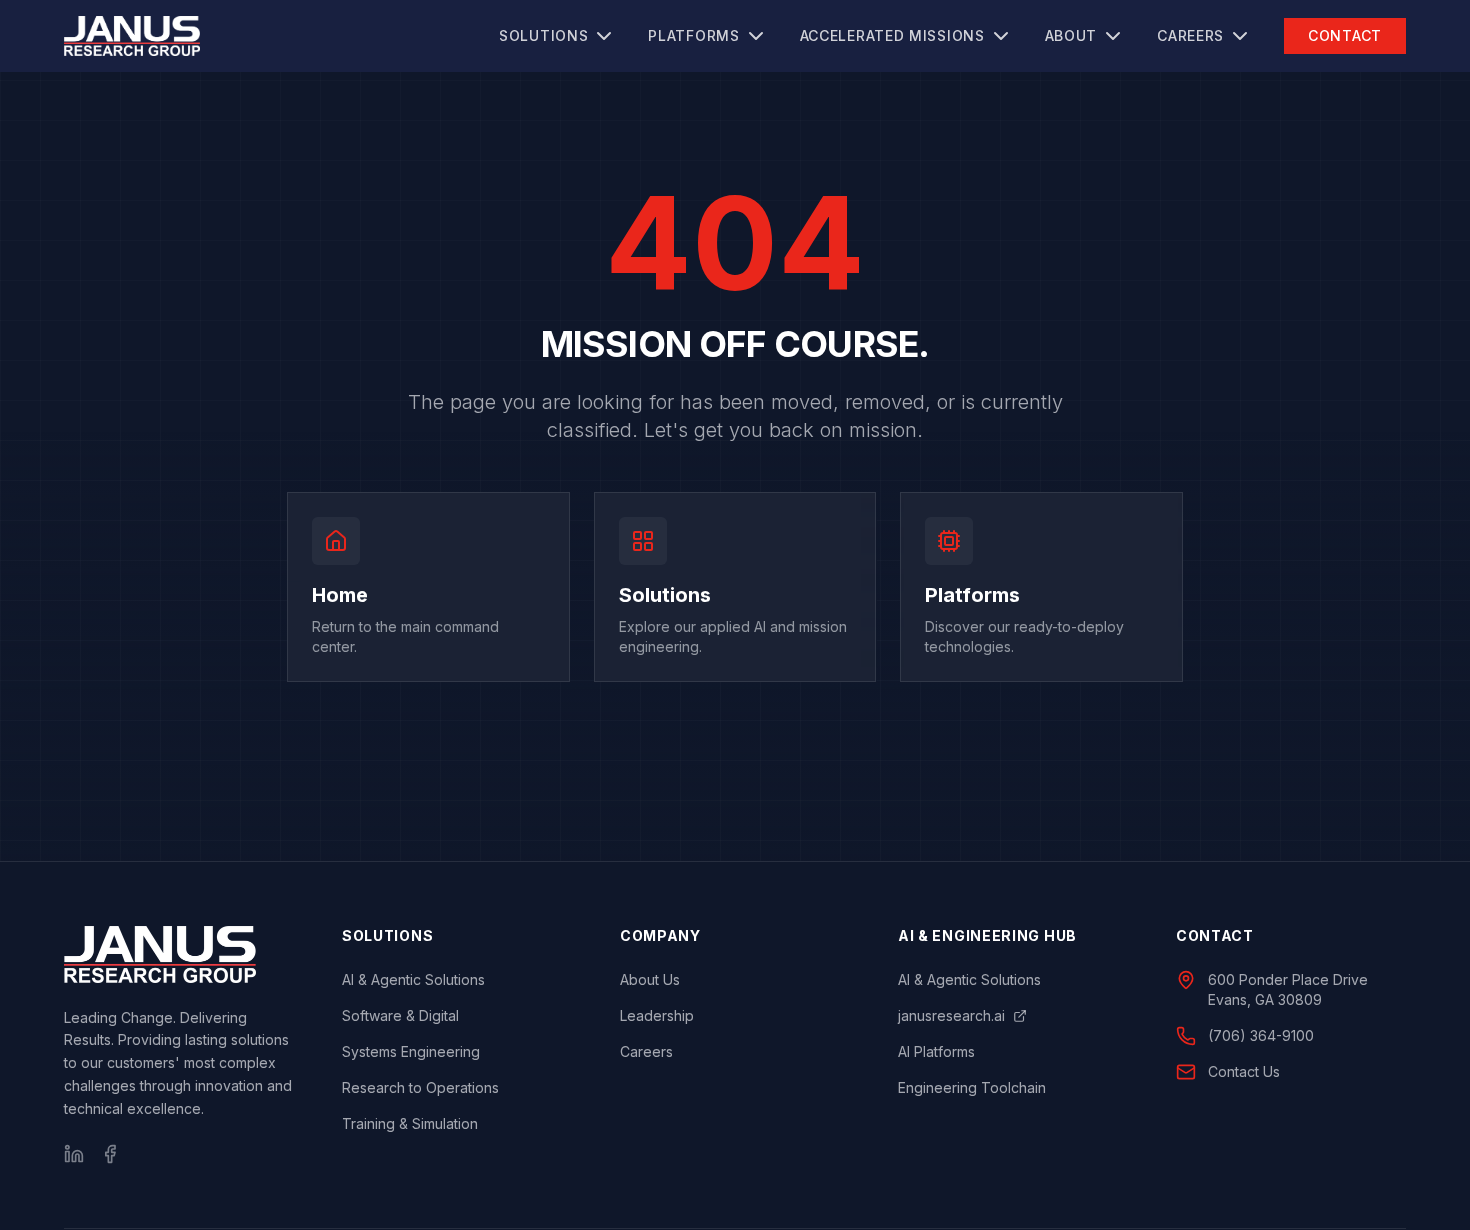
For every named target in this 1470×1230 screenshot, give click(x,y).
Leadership (657, 1015)
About (1071, 35)
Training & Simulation (410, 1123)
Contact (1345, 35)
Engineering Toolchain (972, 1087)
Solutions (543, 35)
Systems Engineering (411, 1051)
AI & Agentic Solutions (413, 979)
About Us (650, 979)
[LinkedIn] (74, 1154)
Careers (1190, 35)
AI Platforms (936, 1051)
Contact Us (1244, 1071)
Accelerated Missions (892, 35)
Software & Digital (400, 1015)
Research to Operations (420, 1087)
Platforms (693, 35)
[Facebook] (110, 1154)
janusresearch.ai (951, 1015)
